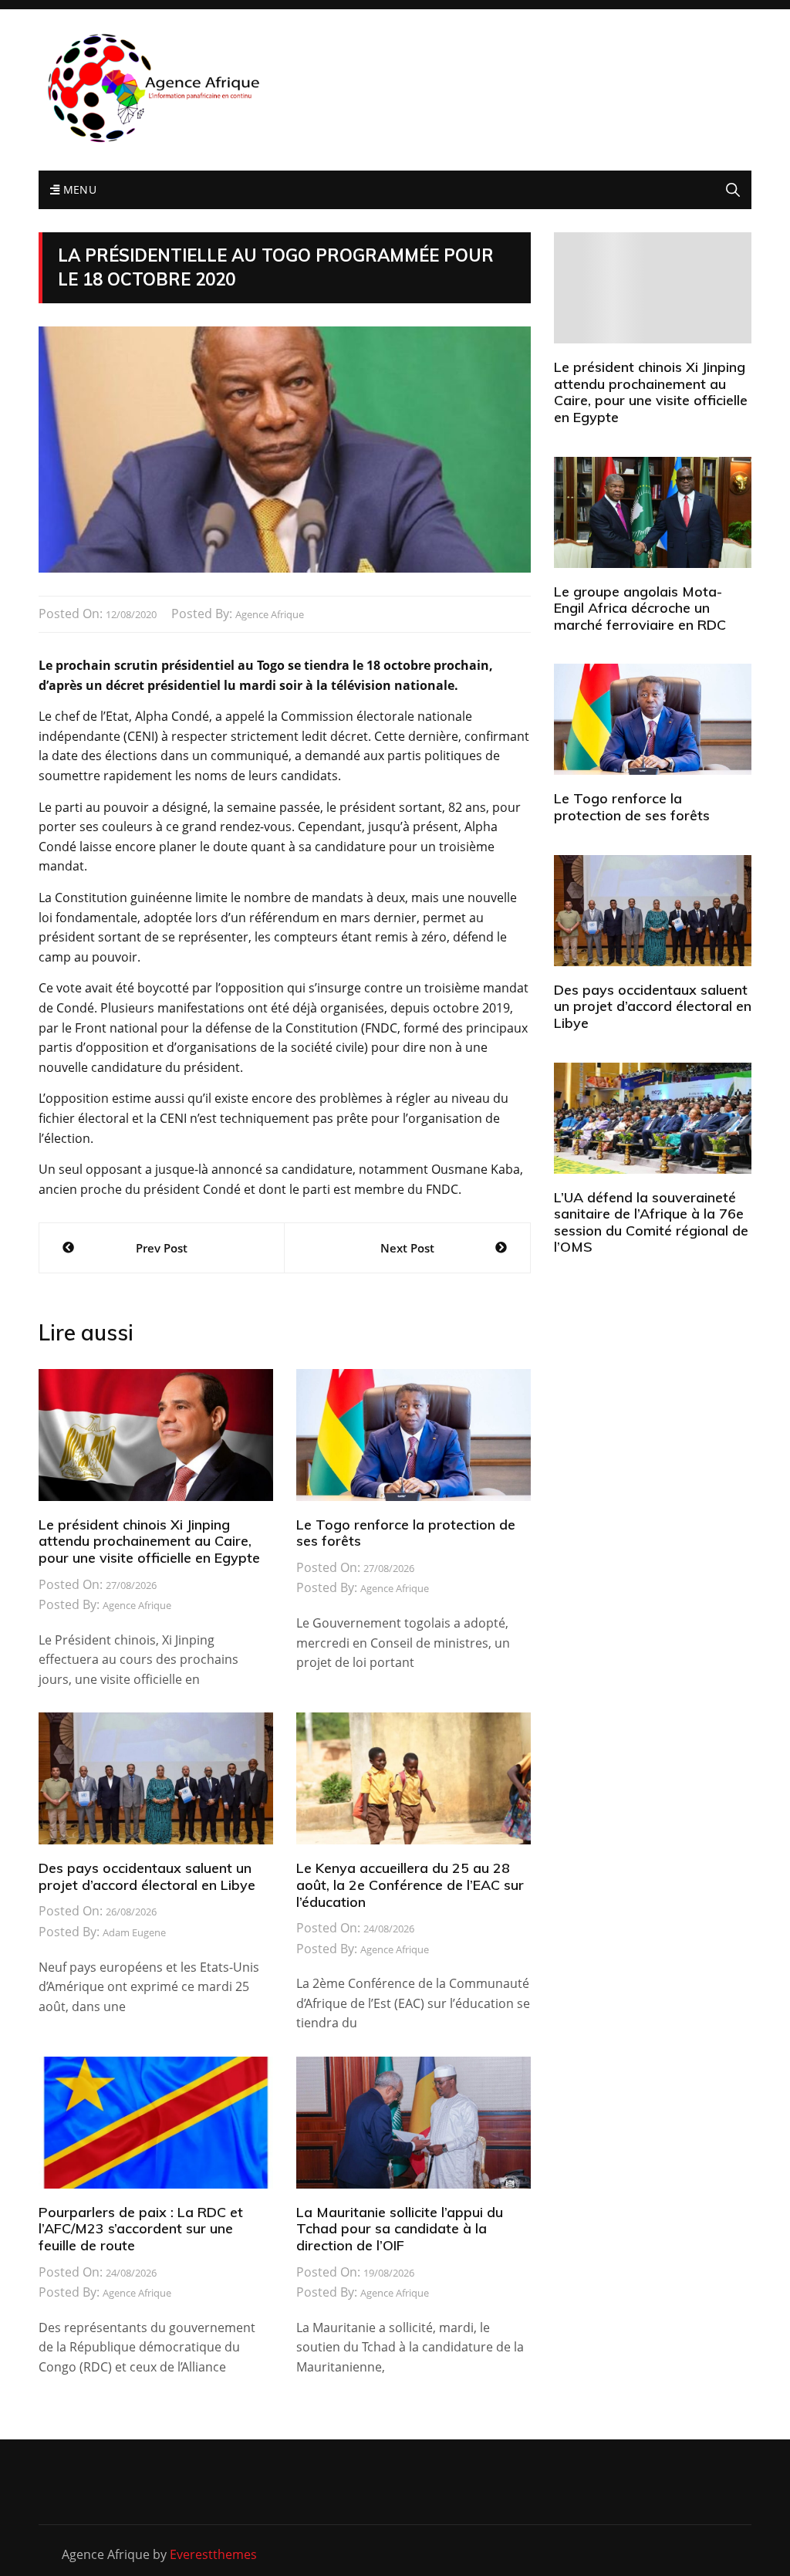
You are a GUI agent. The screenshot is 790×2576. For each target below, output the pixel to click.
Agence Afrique (270, 614)
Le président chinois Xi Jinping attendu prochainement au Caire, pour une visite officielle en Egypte (149, 1541)
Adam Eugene (134, 1932)
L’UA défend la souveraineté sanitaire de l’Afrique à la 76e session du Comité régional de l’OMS (651, 1222)
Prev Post (162, 1248)
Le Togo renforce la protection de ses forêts (406, 1533)
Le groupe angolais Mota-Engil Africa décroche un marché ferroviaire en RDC (640, 608)
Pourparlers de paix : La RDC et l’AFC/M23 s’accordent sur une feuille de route (141, 2229)
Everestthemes (213, 2554)
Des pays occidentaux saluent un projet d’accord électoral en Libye (147, 1876)
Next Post (407, 1248)
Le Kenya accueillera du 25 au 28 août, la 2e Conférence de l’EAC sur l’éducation (410, 1885)
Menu (78, 189)
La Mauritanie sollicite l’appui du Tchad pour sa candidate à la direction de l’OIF (400, 2229)
